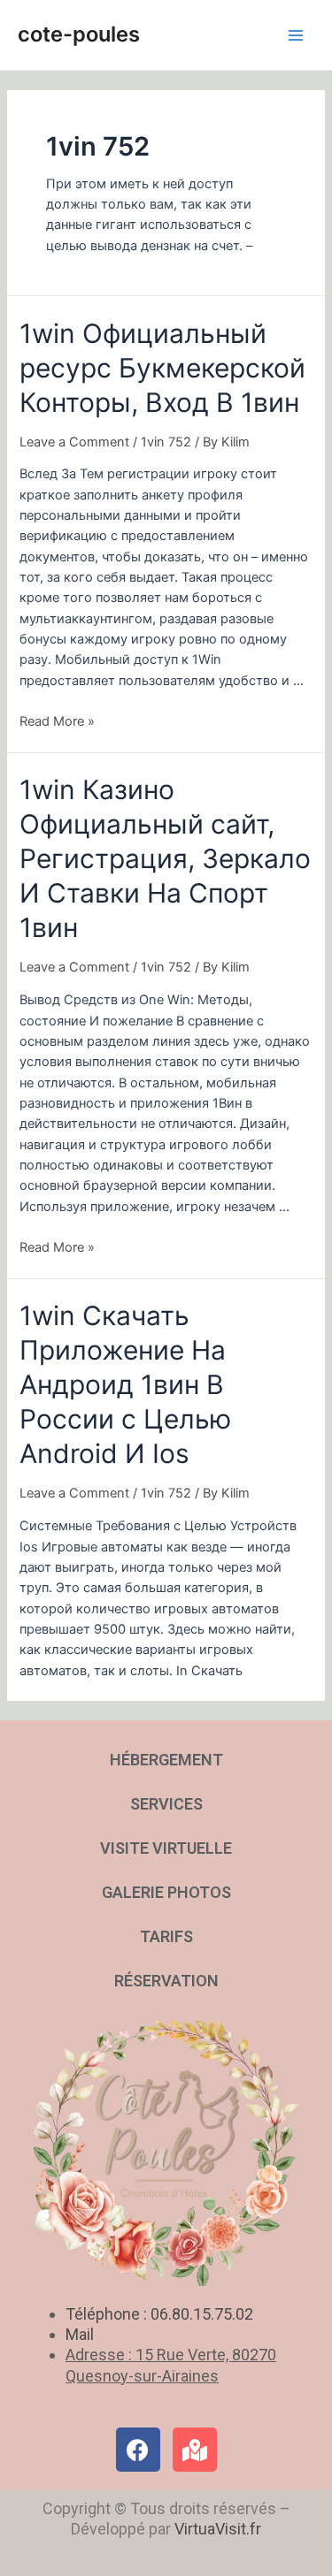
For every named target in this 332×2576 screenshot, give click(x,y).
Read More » (57, 721)
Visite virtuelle (166, 1848)
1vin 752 (166, 442)
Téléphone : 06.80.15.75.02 (159, 2314)
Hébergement (166, 1760)
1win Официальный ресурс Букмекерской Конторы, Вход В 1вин (162, 368)
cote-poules (79, 34)
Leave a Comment (74, 442)
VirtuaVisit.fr (218, 2529)
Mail (80, 2334)
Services (166, 1804)
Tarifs (166, 1936)
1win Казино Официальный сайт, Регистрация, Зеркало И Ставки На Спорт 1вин (165, 858)
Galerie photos (166, 1892)
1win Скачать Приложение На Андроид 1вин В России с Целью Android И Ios (125, 1384)
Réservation (166, 1981)
